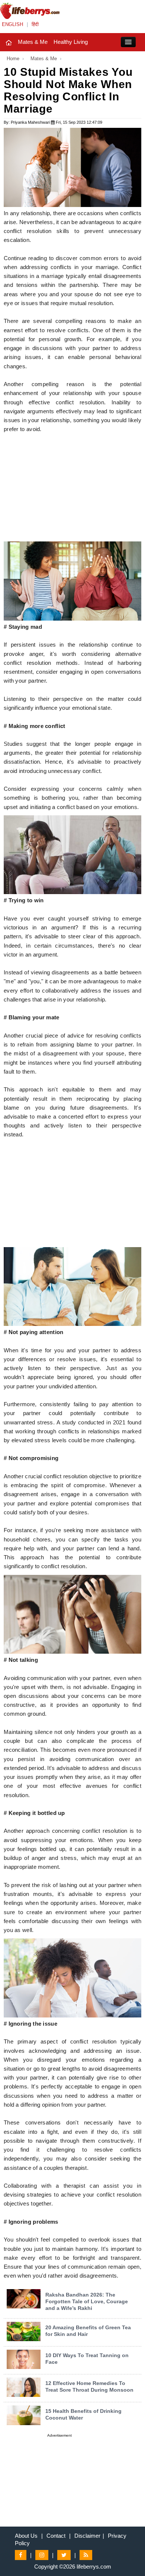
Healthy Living (71, 42)
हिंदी (35, 24)
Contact (56, 2536)
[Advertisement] (72, 489)
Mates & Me (33, 42)
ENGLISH (12, 24)
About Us (26, 2536)
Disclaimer (87, 2536)
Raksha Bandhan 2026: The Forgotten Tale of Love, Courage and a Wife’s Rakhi (87, 2301)
